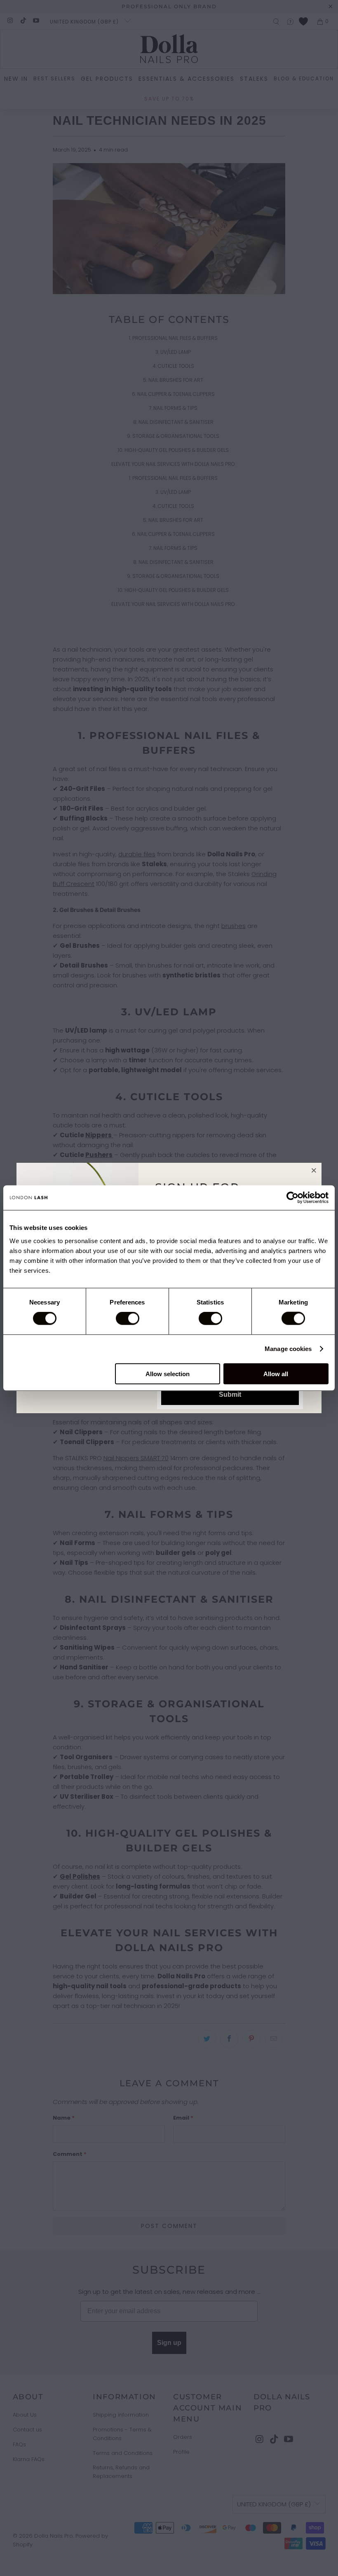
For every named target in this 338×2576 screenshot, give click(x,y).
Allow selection (168, 1373)
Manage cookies (288, 1349)
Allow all (276, 1373)
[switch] (128, 1318)
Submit (230, 1394)
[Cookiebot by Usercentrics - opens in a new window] (292, 1198)
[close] (314, 1170)
